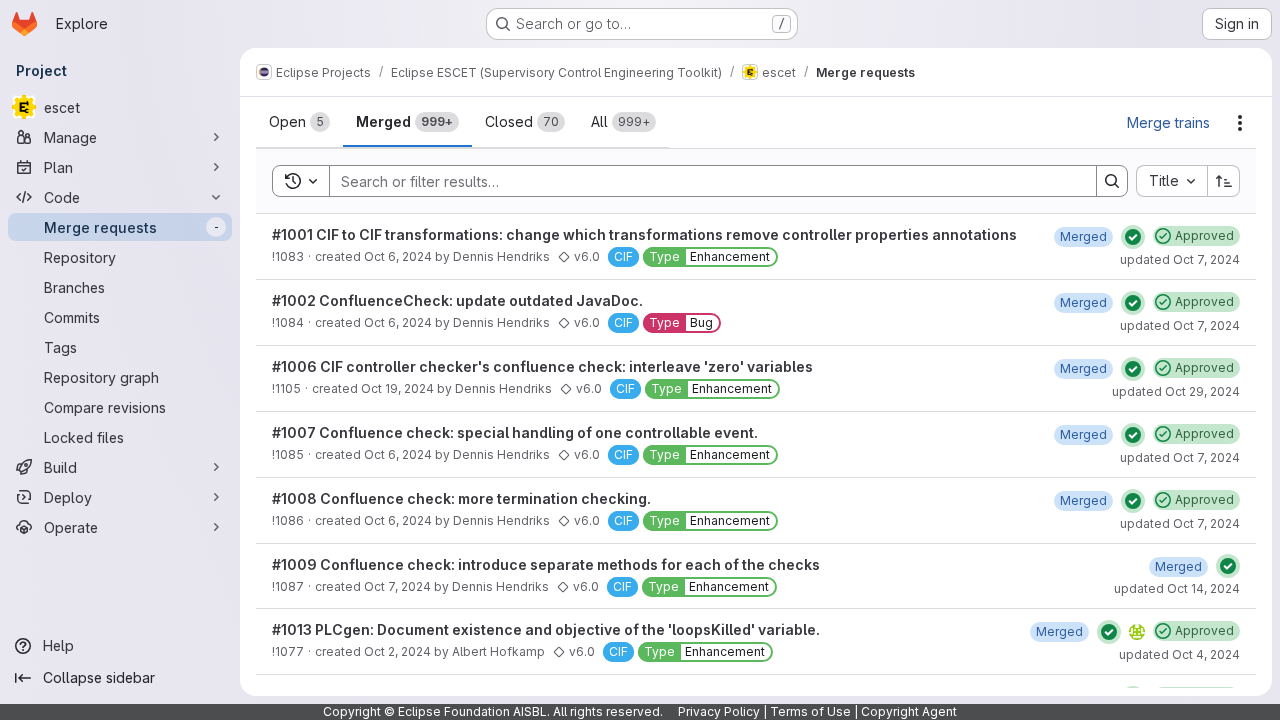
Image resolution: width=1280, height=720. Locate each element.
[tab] (299, 122)
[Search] (1112, 181)
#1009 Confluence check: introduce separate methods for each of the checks (546, 564)
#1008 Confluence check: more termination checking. (461, 498)
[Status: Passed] (1133, 237)
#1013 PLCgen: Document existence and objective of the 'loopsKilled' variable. (546, 629)
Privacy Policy (719, 711)
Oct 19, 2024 (397, 388)
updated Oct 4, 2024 (1179, 654)
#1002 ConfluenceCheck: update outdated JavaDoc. (457, 300)
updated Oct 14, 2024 (1177, 588)
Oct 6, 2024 (398, 256)
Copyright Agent (909, 711)
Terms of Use (810, 711)
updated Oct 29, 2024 (1176, 391)
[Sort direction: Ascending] (1224, 181)
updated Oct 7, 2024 (1180, 259)
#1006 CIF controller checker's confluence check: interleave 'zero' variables (542, 366)
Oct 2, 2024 (397, 651)
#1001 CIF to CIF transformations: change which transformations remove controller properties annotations (644, 234)
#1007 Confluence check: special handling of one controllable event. (515, 432)
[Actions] (1240, 123)
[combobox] (1171, 181)
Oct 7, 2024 (397, 586)
